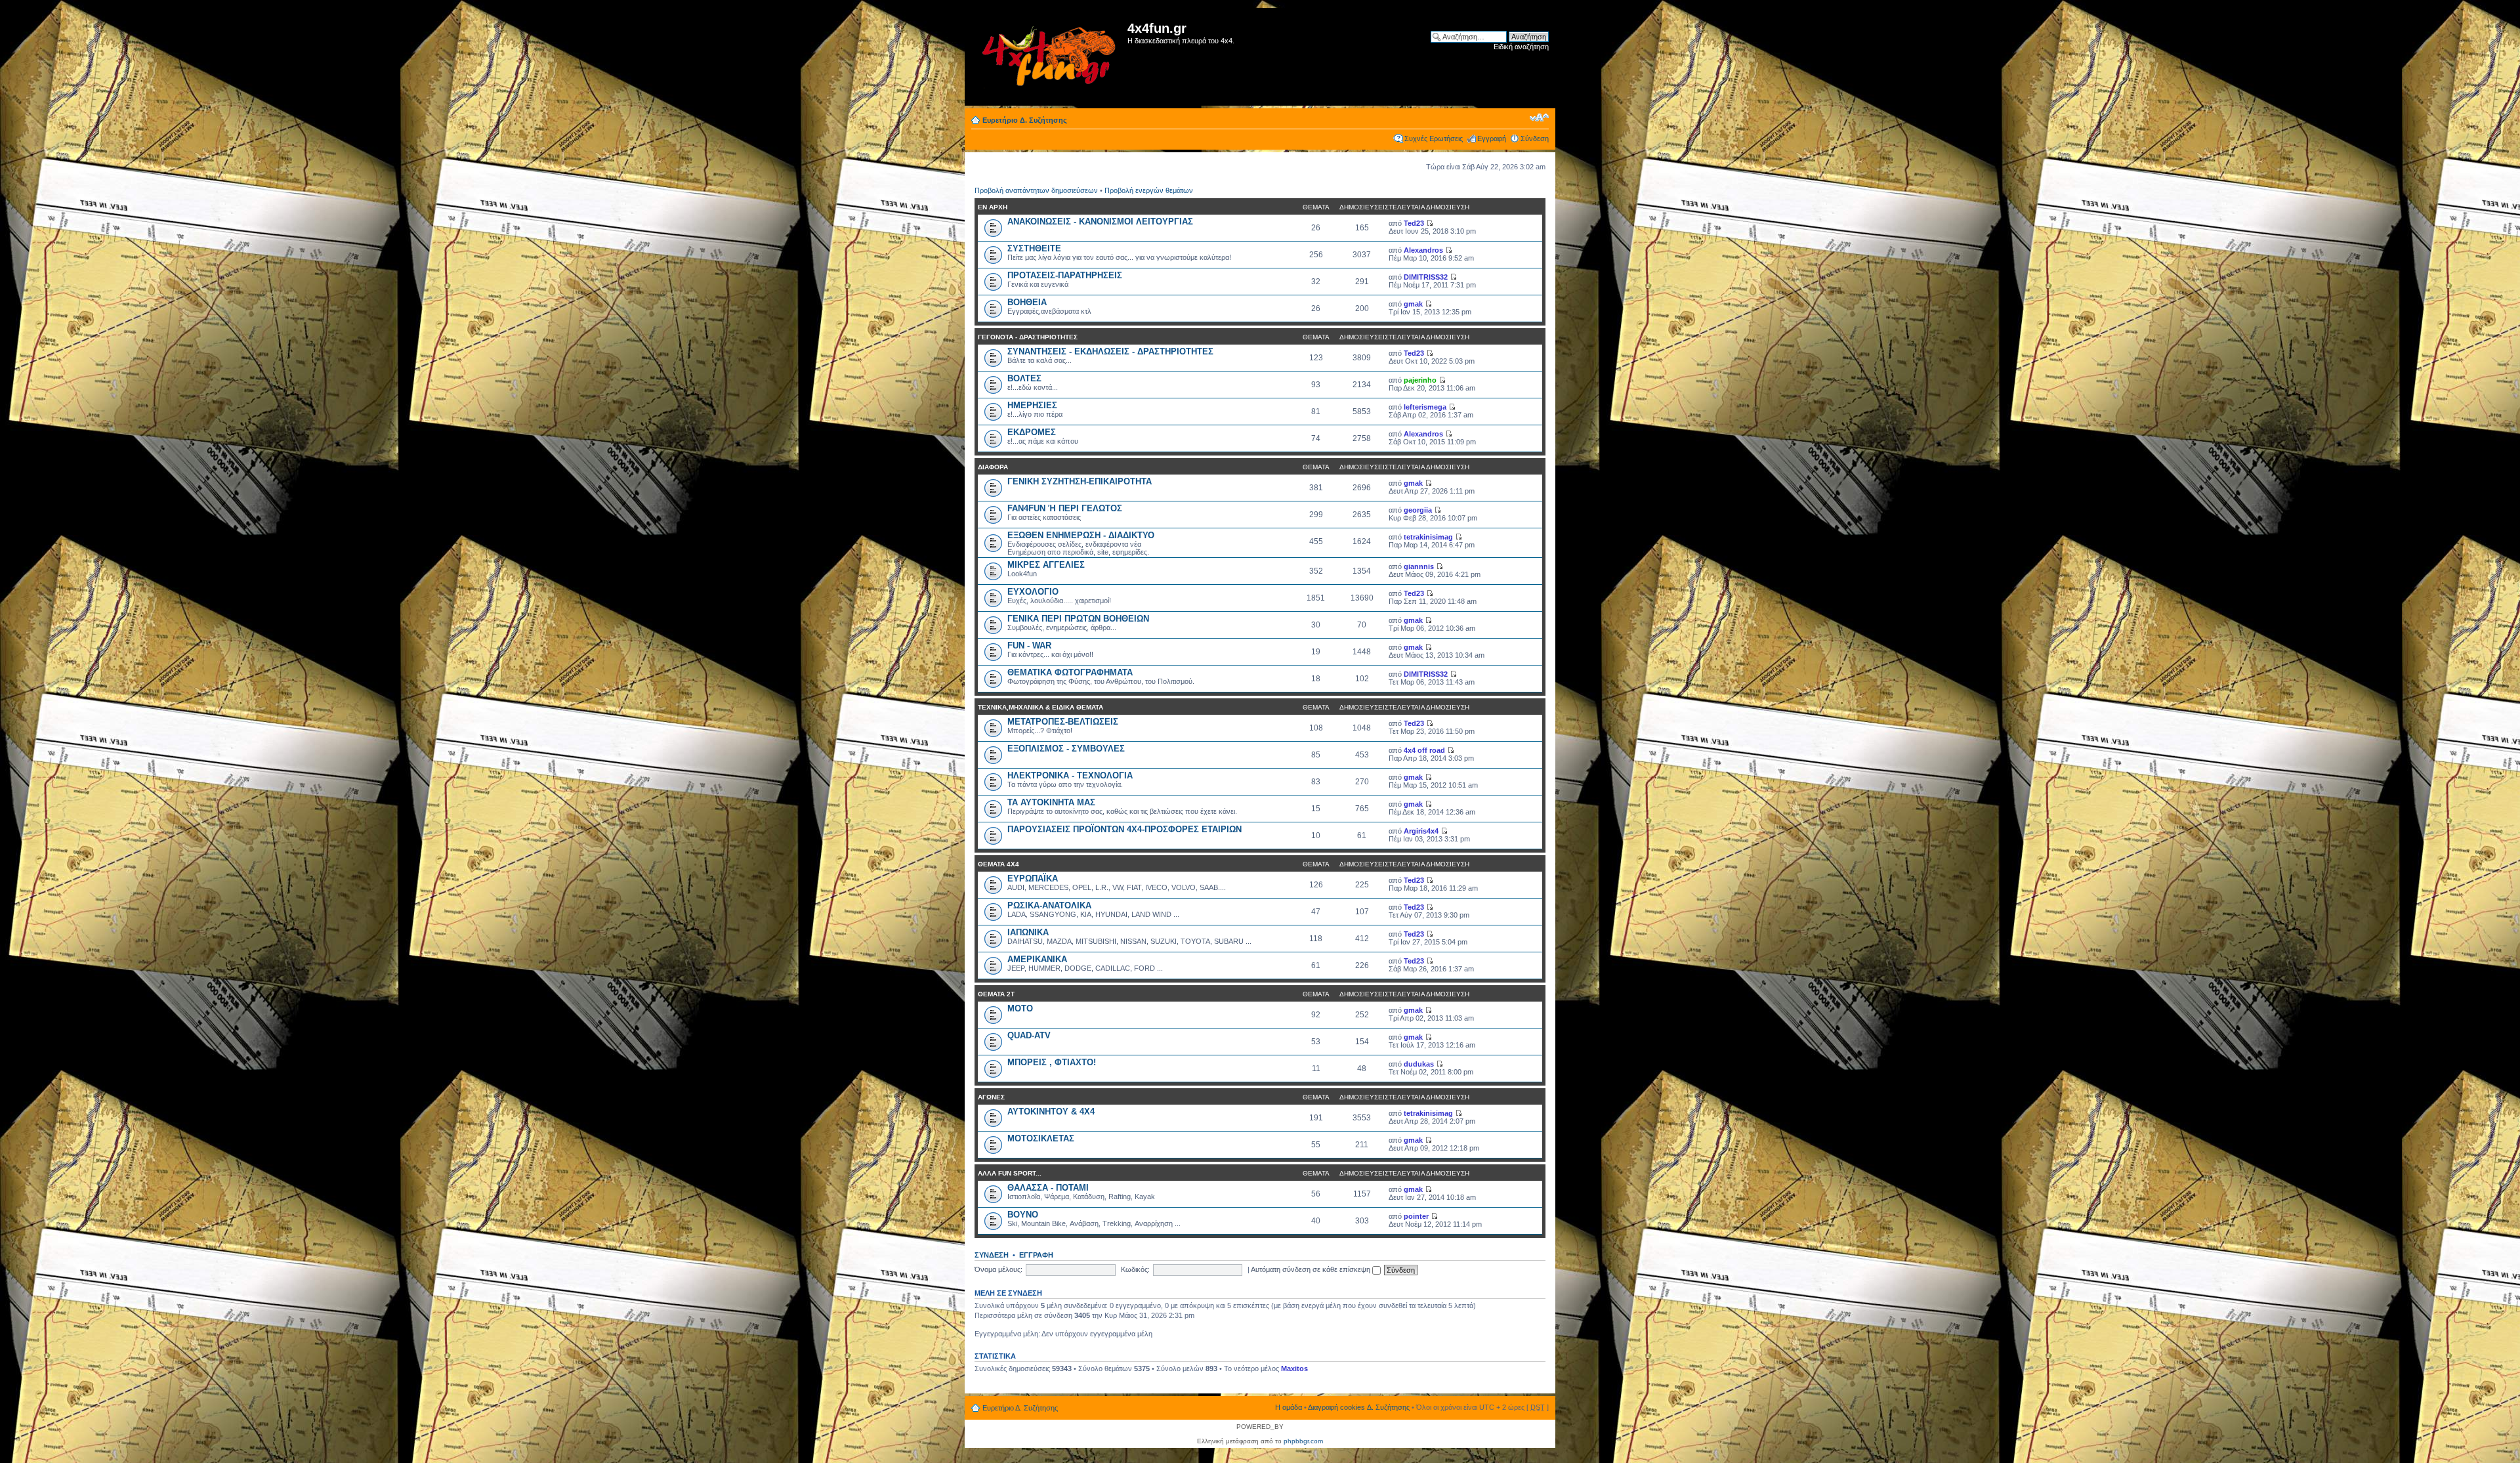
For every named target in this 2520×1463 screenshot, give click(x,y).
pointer (1416, 1216)
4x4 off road (1424, 750)
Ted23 (1414, 223)
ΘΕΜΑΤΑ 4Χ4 (998, 864)
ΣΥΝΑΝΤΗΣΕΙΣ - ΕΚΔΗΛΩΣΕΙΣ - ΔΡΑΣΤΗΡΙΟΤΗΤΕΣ (1110, 351)
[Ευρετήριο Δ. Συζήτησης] (1048, 57)
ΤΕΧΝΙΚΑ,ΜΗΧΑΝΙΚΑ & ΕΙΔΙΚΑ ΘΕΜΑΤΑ (1040, 707)
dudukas (1419, 1064)
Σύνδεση (1535, 138)
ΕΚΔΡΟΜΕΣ (1032, 432)
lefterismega (1425, 407)
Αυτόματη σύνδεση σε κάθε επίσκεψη (1312, 1269)
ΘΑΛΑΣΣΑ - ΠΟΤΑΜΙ (1048, 1188)
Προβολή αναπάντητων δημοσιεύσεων (1036, 190)
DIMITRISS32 (1426, 277)
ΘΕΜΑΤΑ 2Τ (996, 994)
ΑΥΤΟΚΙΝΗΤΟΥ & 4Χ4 (1051, 1112)
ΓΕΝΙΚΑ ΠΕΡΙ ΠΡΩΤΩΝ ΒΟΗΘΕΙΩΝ (1078, 619)
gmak (1413, 304)
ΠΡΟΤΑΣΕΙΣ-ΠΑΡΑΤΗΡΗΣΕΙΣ (1065, 275)
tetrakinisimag (1428, 537)
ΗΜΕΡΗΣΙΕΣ (1032, 405)
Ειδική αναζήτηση (1521, 47)
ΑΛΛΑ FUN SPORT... (1010, 1173)
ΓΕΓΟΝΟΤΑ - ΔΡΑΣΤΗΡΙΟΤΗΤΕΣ (1028, 337)
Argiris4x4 (1421, 831)
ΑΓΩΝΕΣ (991, 1097)
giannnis (1419, 566)
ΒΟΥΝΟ (1023, 1215)
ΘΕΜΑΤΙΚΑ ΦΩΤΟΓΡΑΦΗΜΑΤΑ (1070, 672)
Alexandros (1423, 250)
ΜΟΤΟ (1020, 1008)
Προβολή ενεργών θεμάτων (1149, 190)
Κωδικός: (1135, 1269)
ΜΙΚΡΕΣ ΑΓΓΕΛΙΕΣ (1046, 565)
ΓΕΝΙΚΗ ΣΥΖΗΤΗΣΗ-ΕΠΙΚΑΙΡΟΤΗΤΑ (1080, 481)
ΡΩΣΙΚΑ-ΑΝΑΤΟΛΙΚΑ (1049, 905)
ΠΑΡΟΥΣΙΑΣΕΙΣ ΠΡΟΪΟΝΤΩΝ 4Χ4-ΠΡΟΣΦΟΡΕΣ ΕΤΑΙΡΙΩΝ (1124, 829)
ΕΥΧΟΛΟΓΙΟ (1033, 592)
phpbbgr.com (1303, 1441)
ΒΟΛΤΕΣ (1024, 378)
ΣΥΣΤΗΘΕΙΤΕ (1034, 248)
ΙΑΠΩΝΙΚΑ (1028, 932)
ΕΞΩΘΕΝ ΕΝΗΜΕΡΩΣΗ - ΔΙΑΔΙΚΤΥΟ (1081, 535)
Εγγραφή (1492, 138)
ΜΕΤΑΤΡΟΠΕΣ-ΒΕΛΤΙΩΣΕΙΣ (1063, 722)
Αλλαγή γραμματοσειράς (1539, 117)
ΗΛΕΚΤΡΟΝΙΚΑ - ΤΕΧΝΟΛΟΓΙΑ (1070, 775)
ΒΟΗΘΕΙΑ (1027, 302)
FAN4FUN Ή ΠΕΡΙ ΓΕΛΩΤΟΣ (1065, 508)
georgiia (1418, 510)
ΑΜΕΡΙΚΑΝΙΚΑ (1037, 959)
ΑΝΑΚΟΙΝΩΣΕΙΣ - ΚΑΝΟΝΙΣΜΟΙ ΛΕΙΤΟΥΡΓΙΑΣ (1100, 222)
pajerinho (1420, 380)
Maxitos (1294, 1368)
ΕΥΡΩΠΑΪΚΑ (1033, 879)
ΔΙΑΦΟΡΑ (993, 467)
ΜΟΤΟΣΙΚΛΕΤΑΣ (1041, 1138)
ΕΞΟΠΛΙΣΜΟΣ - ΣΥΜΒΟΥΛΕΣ (1066, 749)
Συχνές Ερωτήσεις (1434, 138)
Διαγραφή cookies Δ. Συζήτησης (1359, 1407)
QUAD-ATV (1029, 1035)
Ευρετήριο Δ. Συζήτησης (1025, 120)
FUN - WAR (1029, 646)
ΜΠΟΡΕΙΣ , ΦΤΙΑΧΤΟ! (1052, 1062)
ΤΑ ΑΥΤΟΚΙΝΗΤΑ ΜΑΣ (1051, 802)
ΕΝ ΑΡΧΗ (993, 207)
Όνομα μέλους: (998, 1269)
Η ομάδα (1289, 1407)
